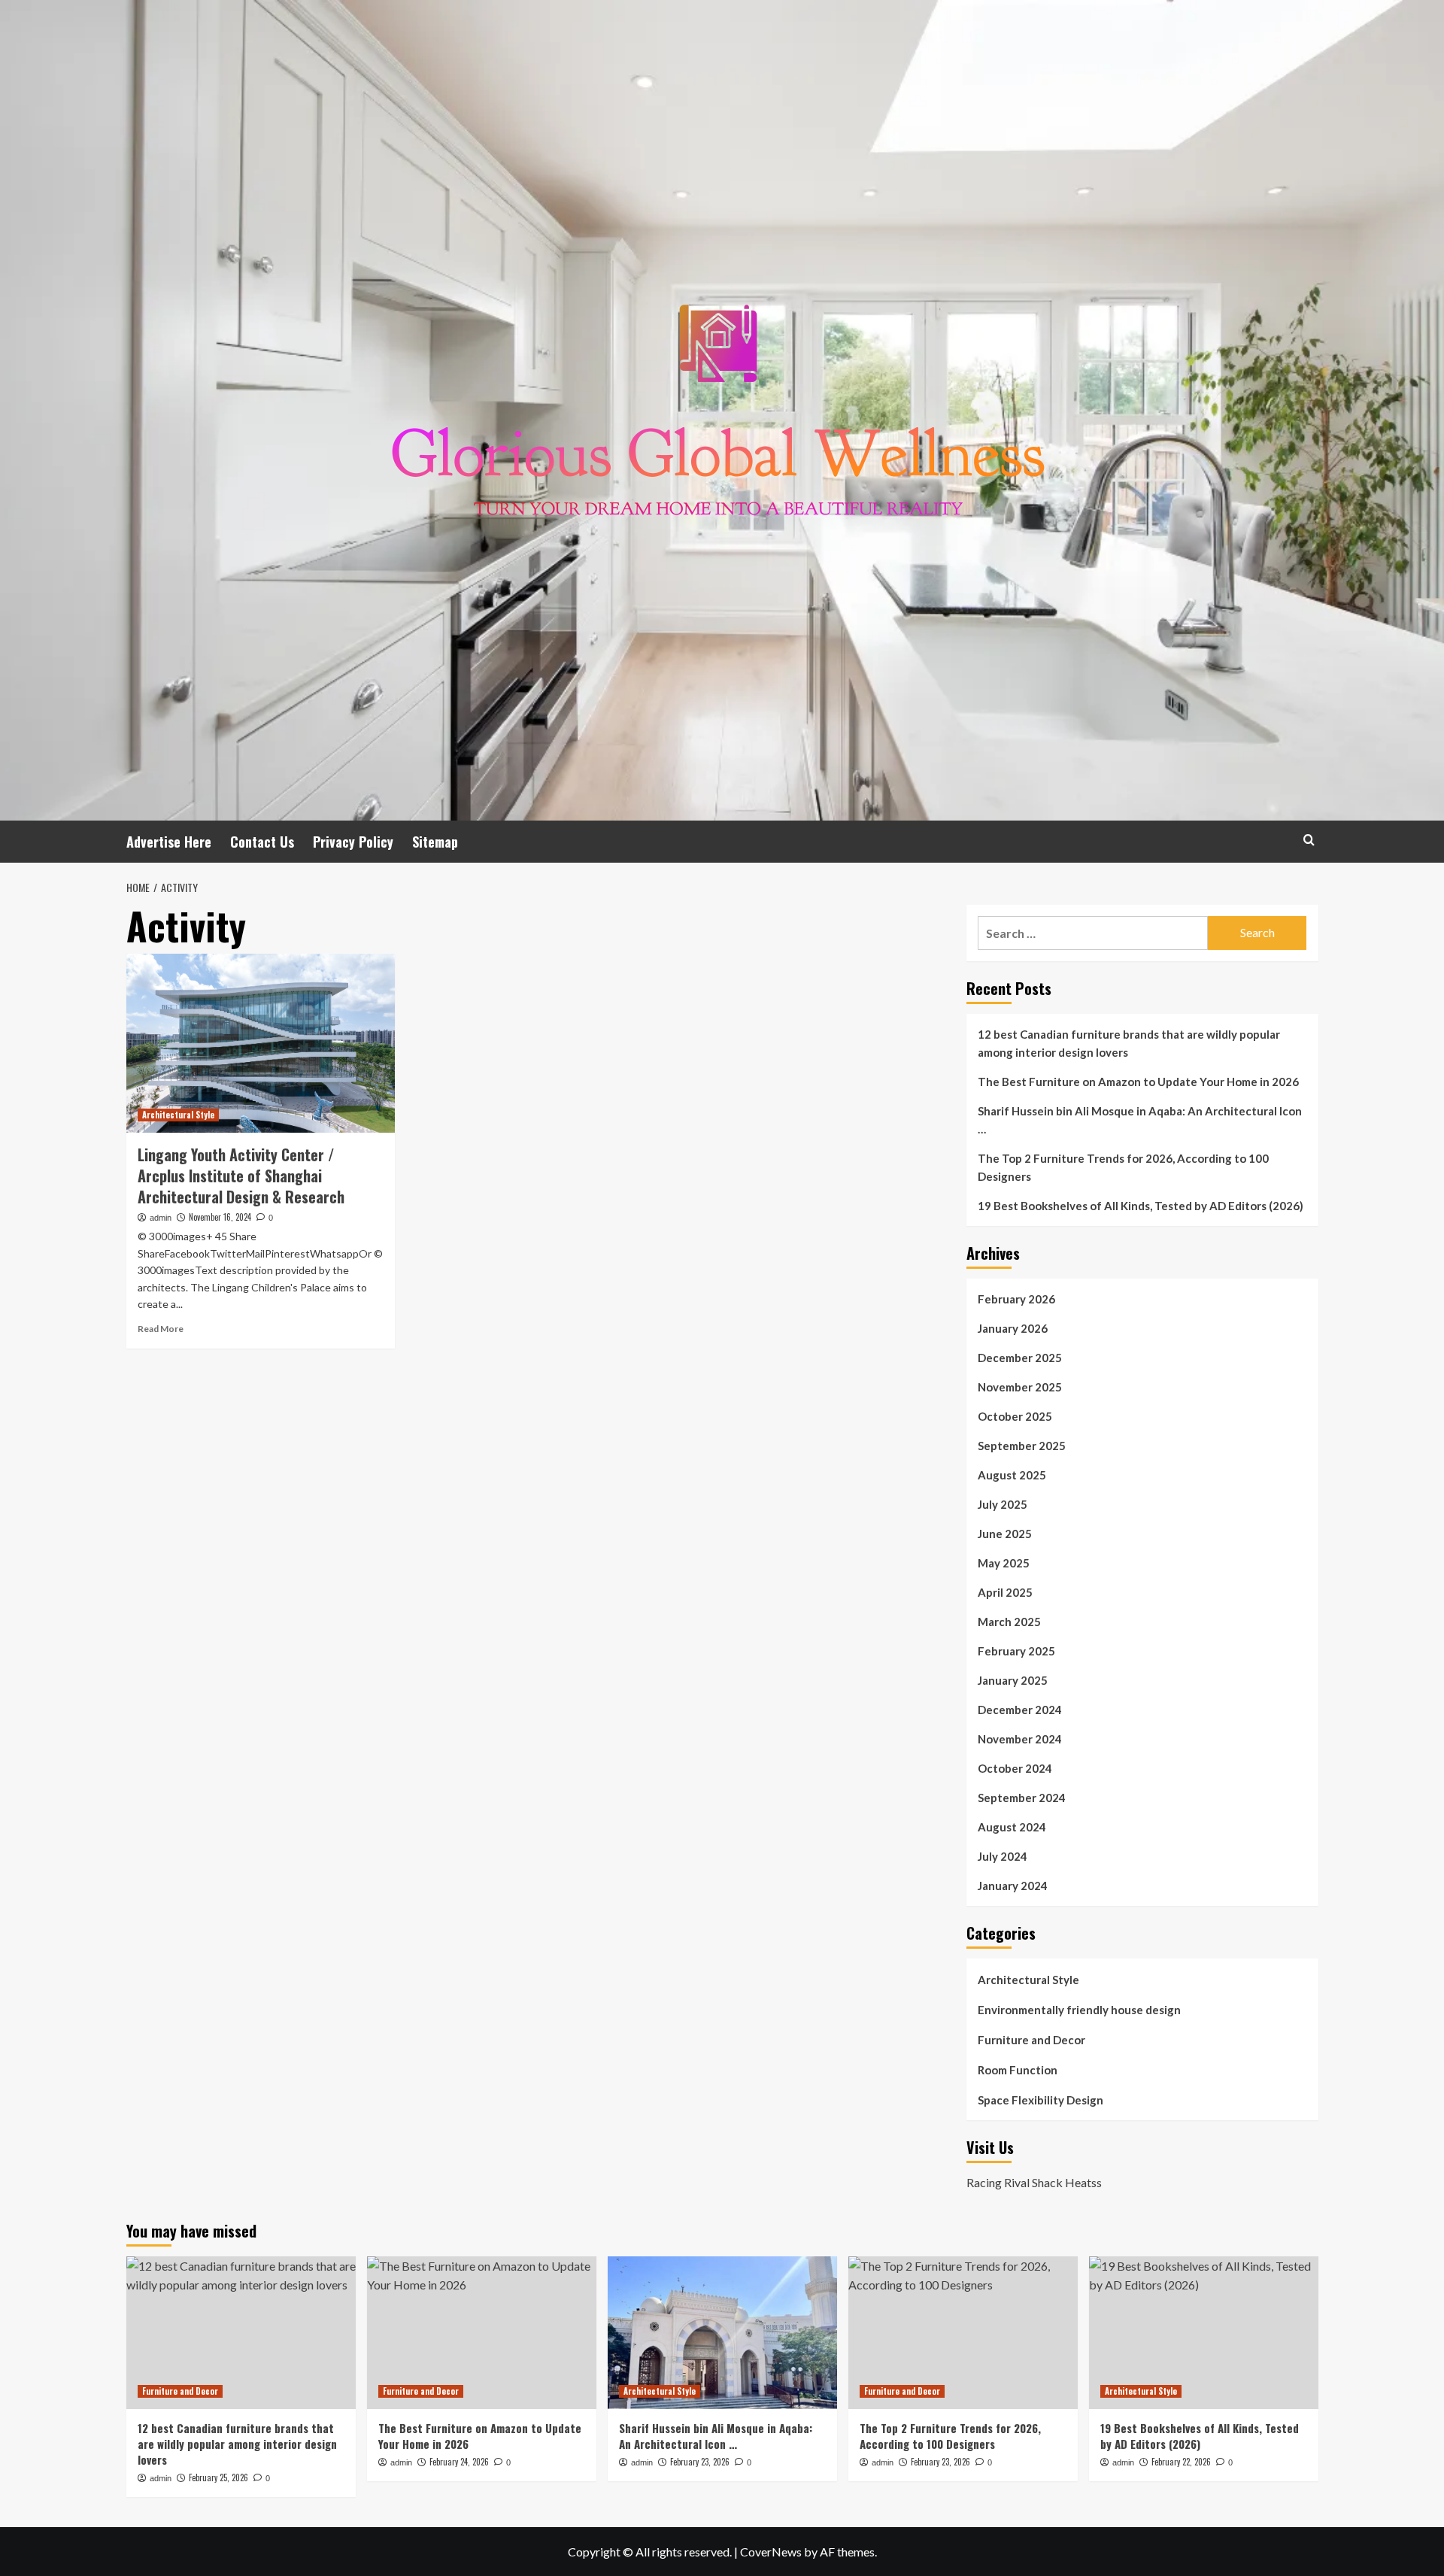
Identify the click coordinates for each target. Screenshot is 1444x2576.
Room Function (1018, 2070)
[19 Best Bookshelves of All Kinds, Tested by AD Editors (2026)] (1204, 2333)
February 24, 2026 (459, 2462)
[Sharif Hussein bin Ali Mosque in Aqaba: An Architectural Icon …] (722, 2333)
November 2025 (1020, 1387)
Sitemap (435, 842)
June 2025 (1005, 1534)
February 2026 (1016, 1299)
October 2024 (1015, 1768)
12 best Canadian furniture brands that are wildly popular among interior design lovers (1129, 1043)
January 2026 (1013, 1328)
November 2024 (1020, 1739)
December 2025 (1020, 1358)
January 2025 (1013, 1680)
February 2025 (1016, 1651)
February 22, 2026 (1181, 2462)
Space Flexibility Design (1041, 2100)
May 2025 (1004, 1563)
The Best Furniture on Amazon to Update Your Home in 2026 (1138, 1082)
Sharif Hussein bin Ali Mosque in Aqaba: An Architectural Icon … (1140, 1120)
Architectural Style (178, 1115)
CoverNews (771, 2552)
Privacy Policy (353, 842)
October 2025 (1015, 1416)
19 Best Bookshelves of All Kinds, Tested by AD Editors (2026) (1141, 1206)
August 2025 (1012, 1475)
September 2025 (1022, 1446)
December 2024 (1020, 1710)
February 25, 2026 (218, 2477)
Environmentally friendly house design (1079, 2010)
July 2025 (1003, 1504)
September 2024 (1022, 1798)
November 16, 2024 (220, 1217)
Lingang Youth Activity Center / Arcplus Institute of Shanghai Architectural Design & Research (241, 1176)
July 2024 (1003, 1856)
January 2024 (1013, 1886)
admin (161, 1218)
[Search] (1309, 840)
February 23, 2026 (700, 2462)
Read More (161, 1329)
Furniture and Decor (1031, 2040)
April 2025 (1005, 1592)
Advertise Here (169, 842)
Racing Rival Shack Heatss (1034, 2182)
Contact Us (262, 842)
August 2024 (1012, 1827)
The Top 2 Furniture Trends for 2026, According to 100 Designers (1123, 1167)
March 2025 (1009, 1622)
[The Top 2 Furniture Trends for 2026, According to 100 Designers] (963, 2333)
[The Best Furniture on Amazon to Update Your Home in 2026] (482, 2333)
